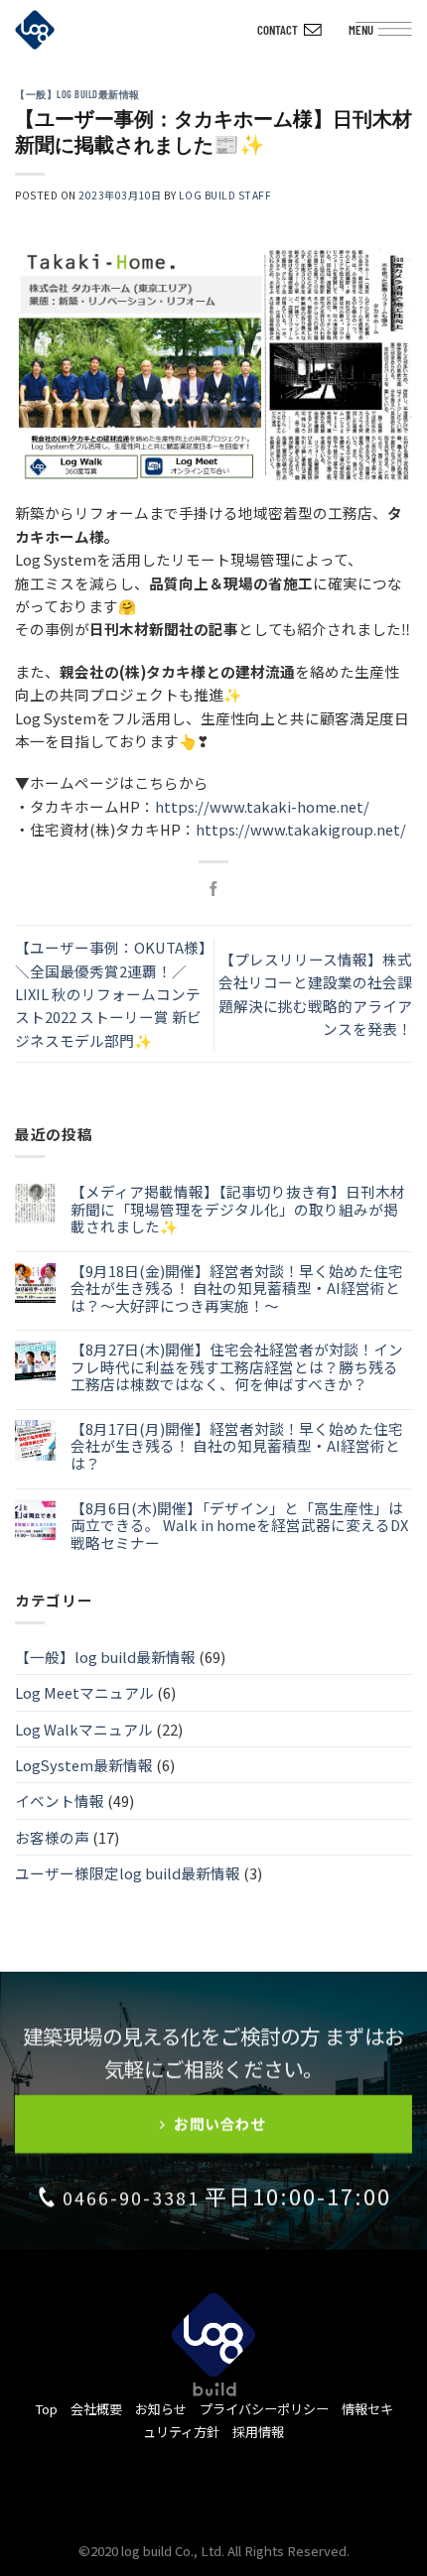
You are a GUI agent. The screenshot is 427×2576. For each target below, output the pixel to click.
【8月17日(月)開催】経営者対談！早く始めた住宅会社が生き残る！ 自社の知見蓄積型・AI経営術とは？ (237, 1446)
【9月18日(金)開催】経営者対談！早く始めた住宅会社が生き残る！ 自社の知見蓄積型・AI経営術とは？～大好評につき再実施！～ (237, 1288)
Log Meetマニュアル (84, 1692)
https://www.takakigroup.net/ (301, 829)
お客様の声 (52, 1837)
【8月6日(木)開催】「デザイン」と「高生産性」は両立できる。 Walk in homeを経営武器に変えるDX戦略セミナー (239, 1526)
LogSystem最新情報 (84, 1765)
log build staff (225, 195)
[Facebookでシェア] (214, 890)
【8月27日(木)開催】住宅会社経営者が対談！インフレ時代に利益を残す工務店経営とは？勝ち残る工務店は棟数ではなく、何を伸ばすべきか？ (237, 1367)
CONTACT (278, 30)
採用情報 (258, 2432)
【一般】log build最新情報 (77, 94)
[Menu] (400, 34)
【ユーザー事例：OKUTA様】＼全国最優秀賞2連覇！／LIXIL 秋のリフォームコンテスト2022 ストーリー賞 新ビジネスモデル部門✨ (111, 994)
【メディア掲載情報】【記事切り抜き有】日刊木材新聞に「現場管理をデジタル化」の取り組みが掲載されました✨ (238, 1209)
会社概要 (96, 2409)
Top (46, 2409)
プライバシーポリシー (264, 2409)
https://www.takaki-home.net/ (262, 806)
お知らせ (161, 2409)
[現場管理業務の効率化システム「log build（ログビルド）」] (50, 30)
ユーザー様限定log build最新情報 (128, 1873)
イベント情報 (60, 1801)
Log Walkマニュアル (84, 1729)
